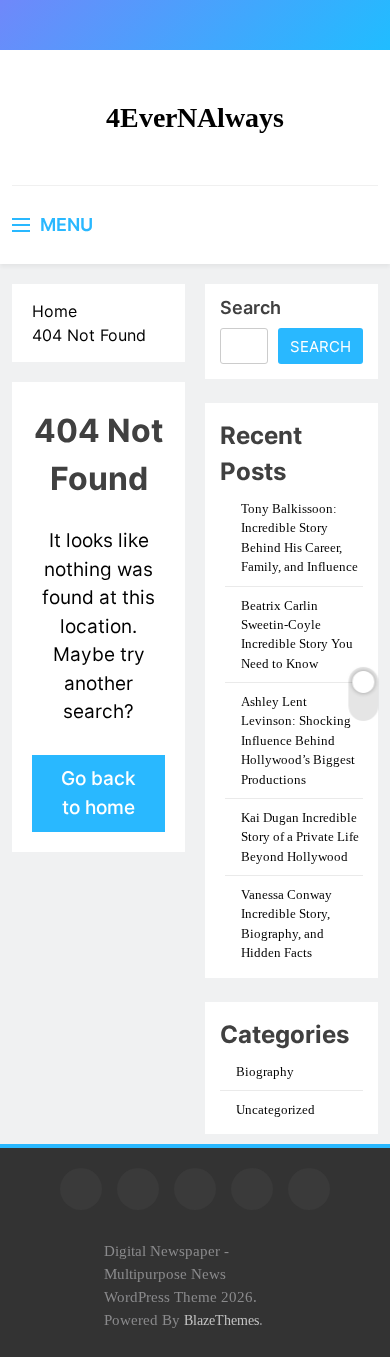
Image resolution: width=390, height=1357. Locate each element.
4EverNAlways (195, 117)
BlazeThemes (221, 1320)
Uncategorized (275, 1109)
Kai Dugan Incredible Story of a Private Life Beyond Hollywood (300, 837)
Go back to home (98, 793)
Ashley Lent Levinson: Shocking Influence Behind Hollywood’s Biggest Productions (298, 740)
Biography (265, 1071)
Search (250, 307)
